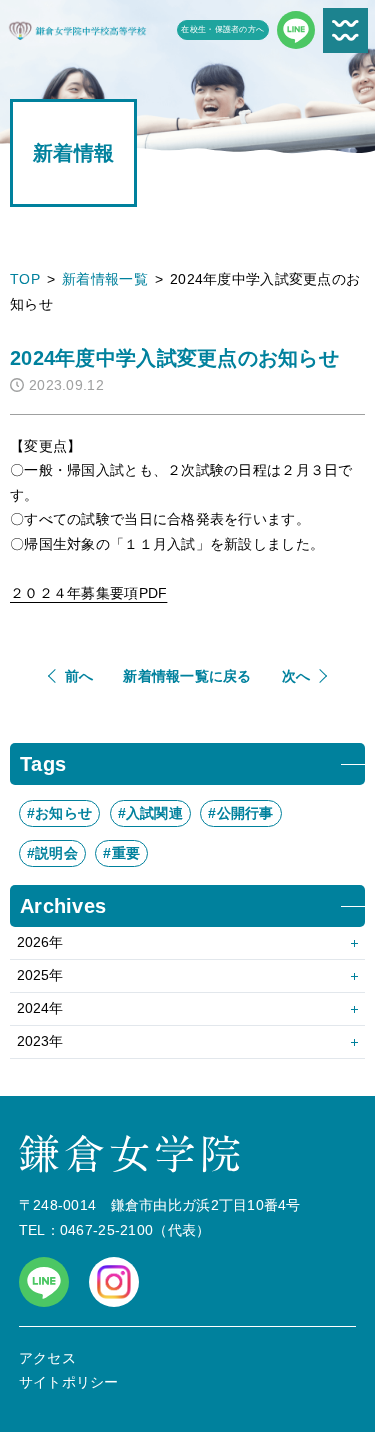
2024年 (40, 1008)
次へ (296, 676)
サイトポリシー (69, 1382)
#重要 (121, 853)
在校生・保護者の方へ (222, 29)
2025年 (40, 975)
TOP (25, 279)
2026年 (40, 942)
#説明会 (52, 853)
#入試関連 (150, 813)
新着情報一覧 (105, 279)
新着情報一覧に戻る (187, 676)
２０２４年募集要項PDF (88, 593)
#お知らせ (59, 813)
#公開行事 (240, 813)
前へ (79, 676)
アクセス (47, 1358)
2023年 (40, 1041)
